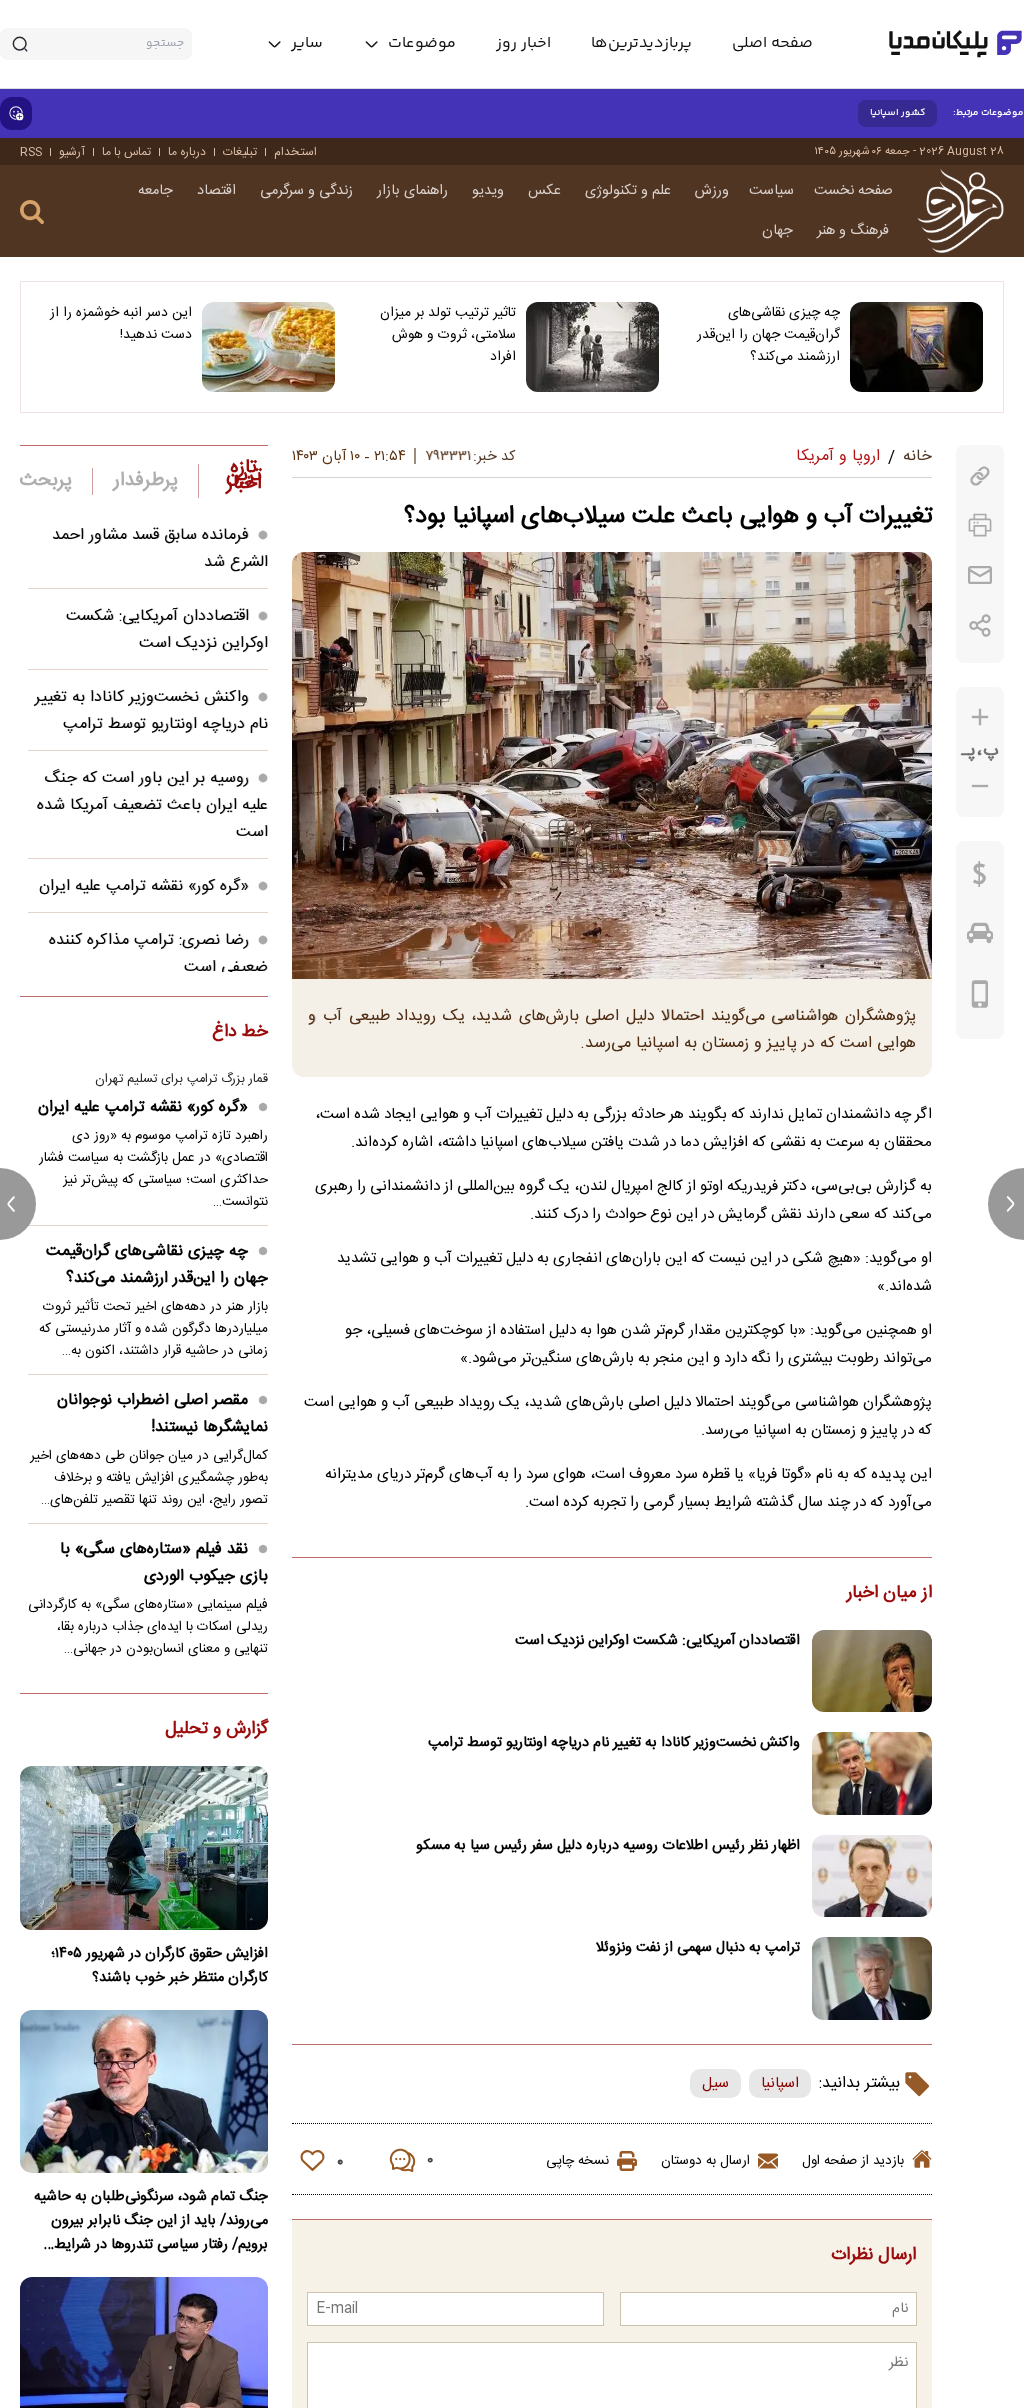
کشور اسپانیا (897, 113)
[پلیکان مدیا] (955, 44)
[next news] (1006, 1204)
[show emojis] (16, 113)
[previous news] (18, 1204)
